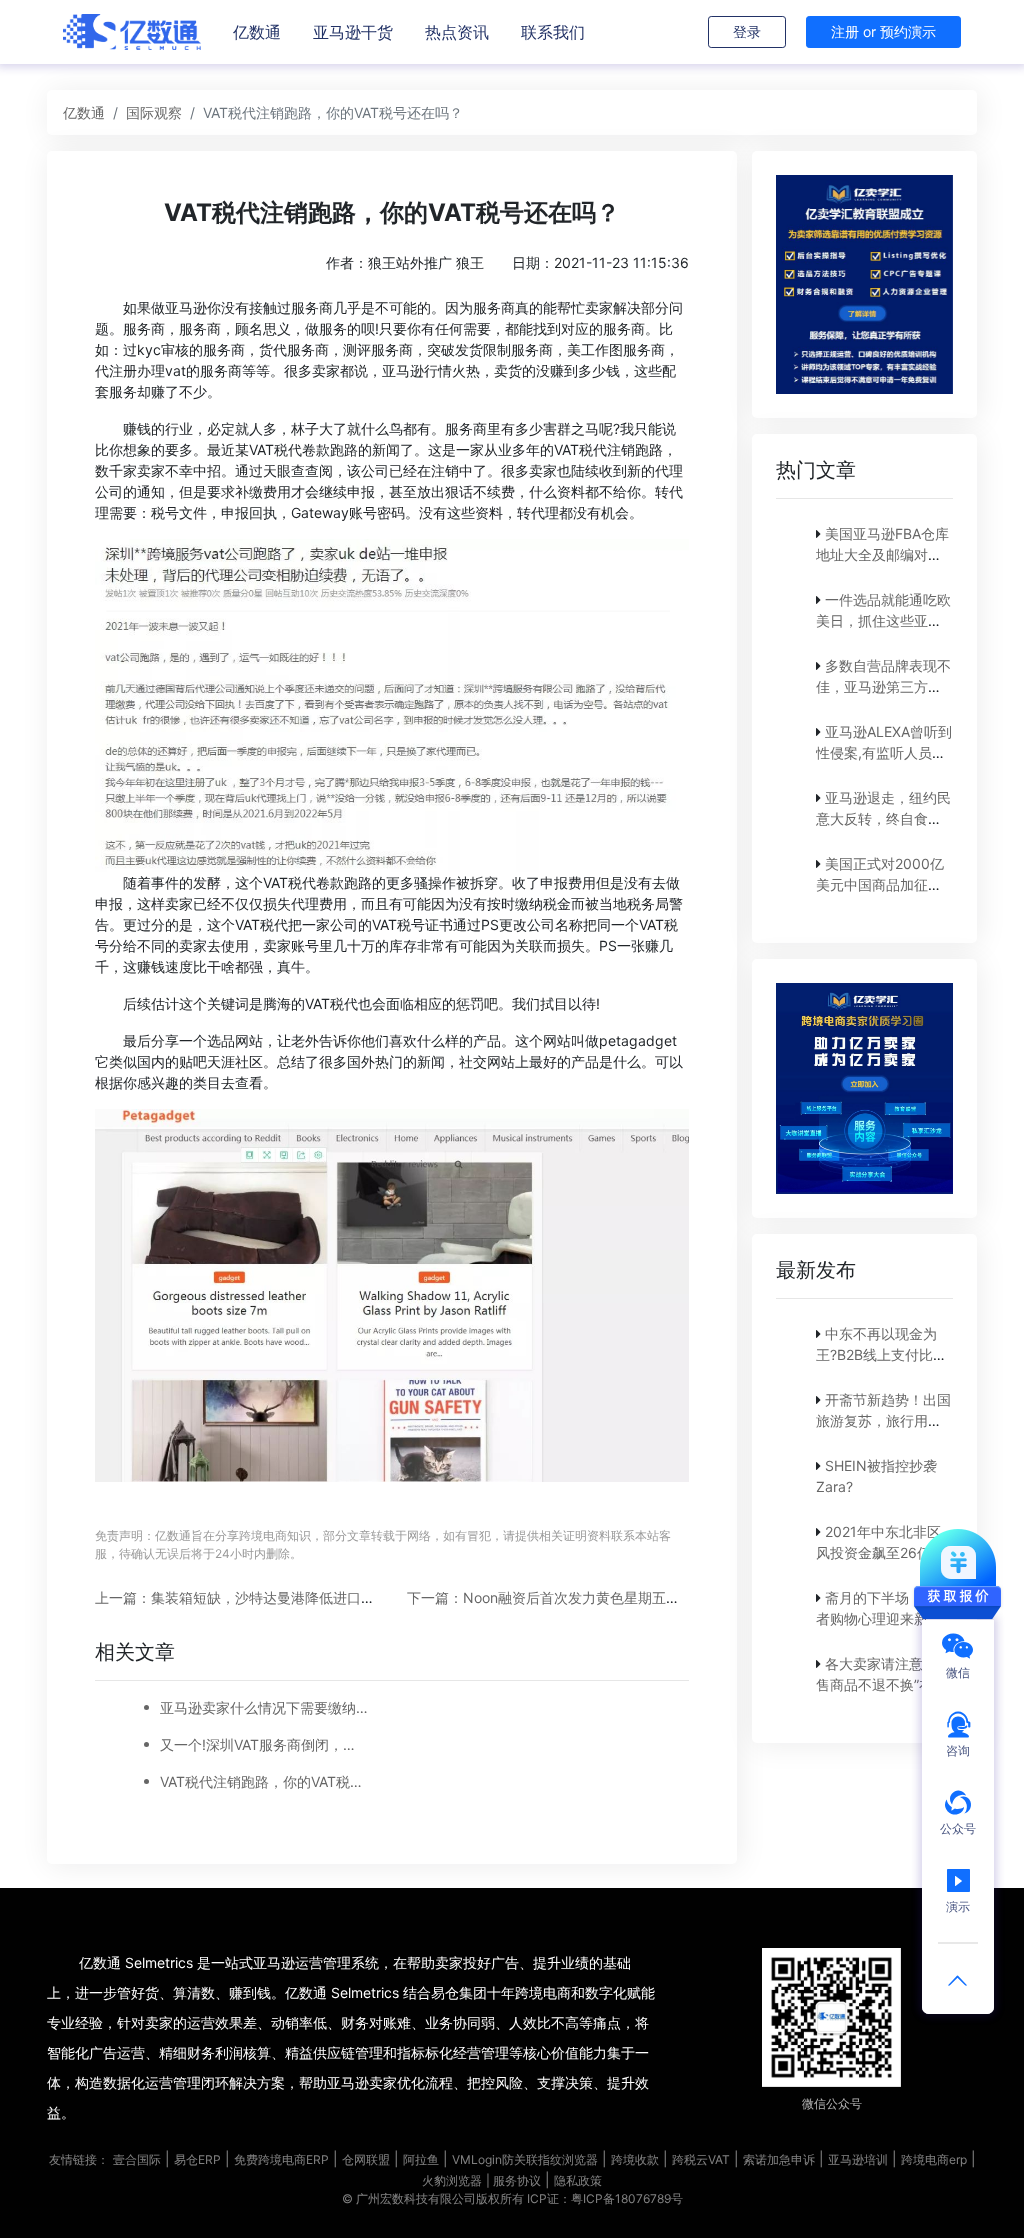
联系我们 (553, 32)
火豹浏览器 (452, 2180)
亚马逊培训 (858, 2159)
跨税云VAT (701, 2159)
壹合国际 (137, 2159)
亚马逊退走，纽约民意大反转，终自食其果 (883, 818)
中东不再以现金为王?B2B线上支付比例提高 (881, 1354)
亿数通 (257, 32)
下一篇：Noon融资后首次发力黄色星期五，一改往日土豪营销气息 (613, 1597)
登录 (747, 31)
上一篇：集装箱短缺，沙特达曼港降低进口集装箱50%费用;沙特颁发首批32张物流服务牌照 (379, 1597)
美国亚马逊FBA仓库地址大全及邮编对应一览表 (882, 554)
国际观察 (154, 112)
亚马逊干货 (353, 32)
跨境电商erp (934, 2159)
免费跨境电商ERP (281, 2159)
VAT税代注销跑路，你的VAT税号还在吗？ (264, 1781)
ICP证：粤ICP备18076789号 (605, 2198)
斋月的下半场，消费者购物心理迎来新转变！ (883, 1618)
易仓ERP (197, 2159)
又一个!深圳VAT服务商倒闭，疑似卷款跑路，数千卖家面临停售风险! (264, 1744)
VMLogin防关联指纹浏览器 (525, 2159)
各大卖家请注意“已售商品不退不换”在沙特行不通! (881, 1684)
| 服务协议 (513, 2180)
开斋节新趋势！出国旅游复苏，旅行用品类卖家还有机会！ (883, 1420)
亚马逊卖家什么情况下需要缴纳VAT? (264, 1707)
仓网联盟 (366, 2159)
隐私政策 (578, 2180)
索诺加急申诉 (779, 2159)
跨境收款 (635, 2159)
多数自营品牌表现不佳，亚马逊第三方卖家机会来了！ (883, 686)
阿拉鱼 (421, 2159)
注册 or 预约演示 (883, 31)
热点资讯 (457, 32)
